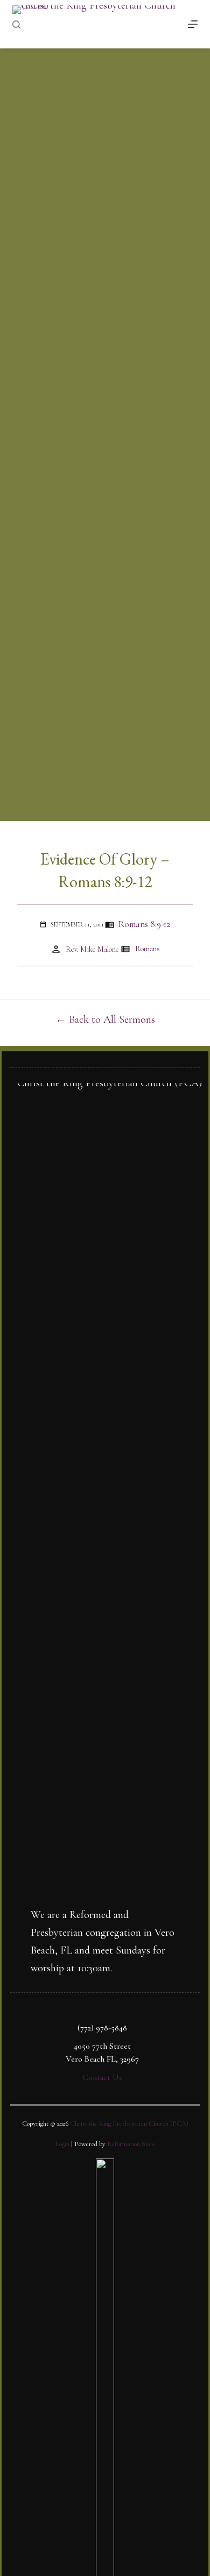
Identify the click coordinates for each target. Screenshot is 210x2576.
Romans (148, 949)
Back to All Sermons (112, 1020)
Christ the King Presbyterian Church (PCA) (129, 2124)
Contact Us (102, 2077)
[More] (193, 24)
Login (62, 2144)
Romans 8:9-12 (144, 924)
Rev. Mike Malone (92, 949)
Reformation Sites (131, 2144)
